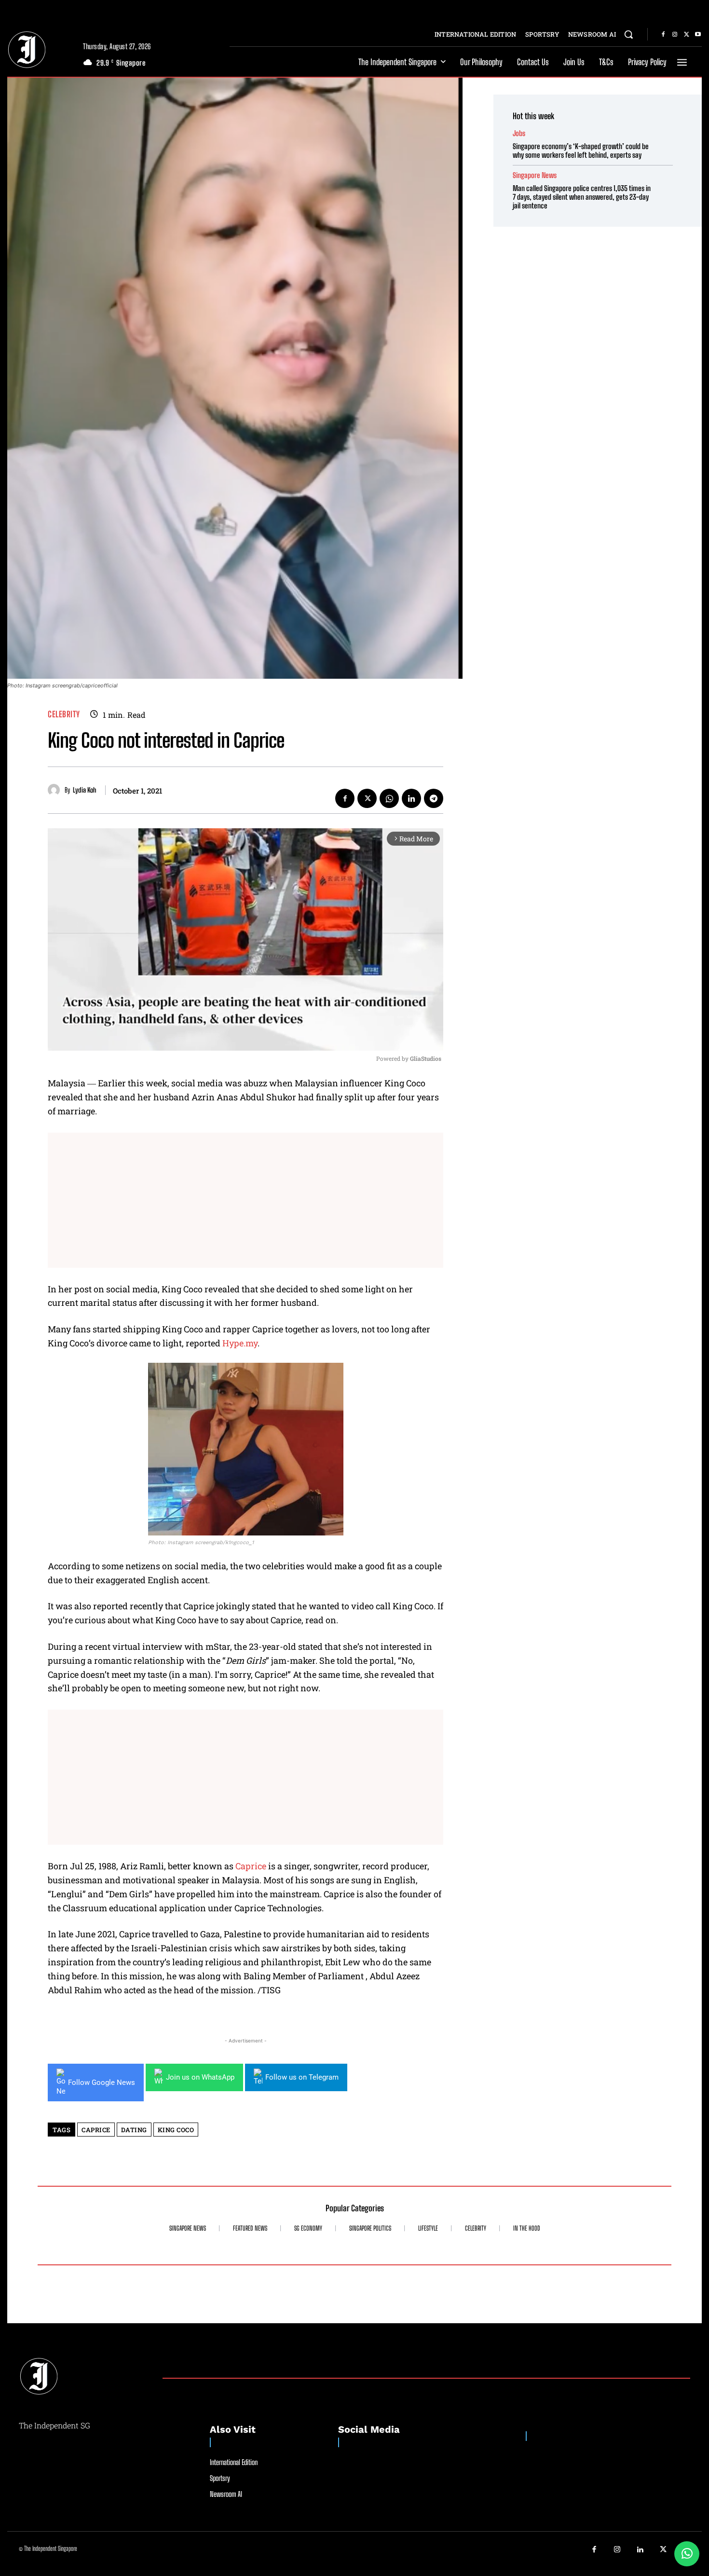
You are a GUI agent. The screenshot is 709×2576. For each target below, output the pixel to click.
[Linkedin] (411, 798)
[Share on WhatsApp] (687, 2554)
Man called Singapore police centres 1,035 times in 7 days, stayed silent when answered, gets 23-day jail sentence (582, 197)
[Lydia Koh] (56, 790)
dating (134, 2130)
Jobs (519, 133)
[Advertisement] (245, 1200)
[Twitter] (686, 35)
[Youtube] (698, 35)
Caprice (251, 1866)
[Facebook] (663, 35)
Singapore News (535, 175)
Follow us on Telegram (302, 2077)
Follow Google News (102, 2083)
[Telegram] (434, 798)
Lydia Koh (85, 790)
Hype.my (240, 1343)
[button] (628, 34)
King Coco (176, 2130)
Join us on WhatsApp (200, 2077)
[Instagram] (675, 35)
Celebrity (64, 714)
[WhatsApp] (389, 798)
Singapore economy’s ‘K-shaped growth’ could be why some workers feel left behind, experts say (581, 151)
